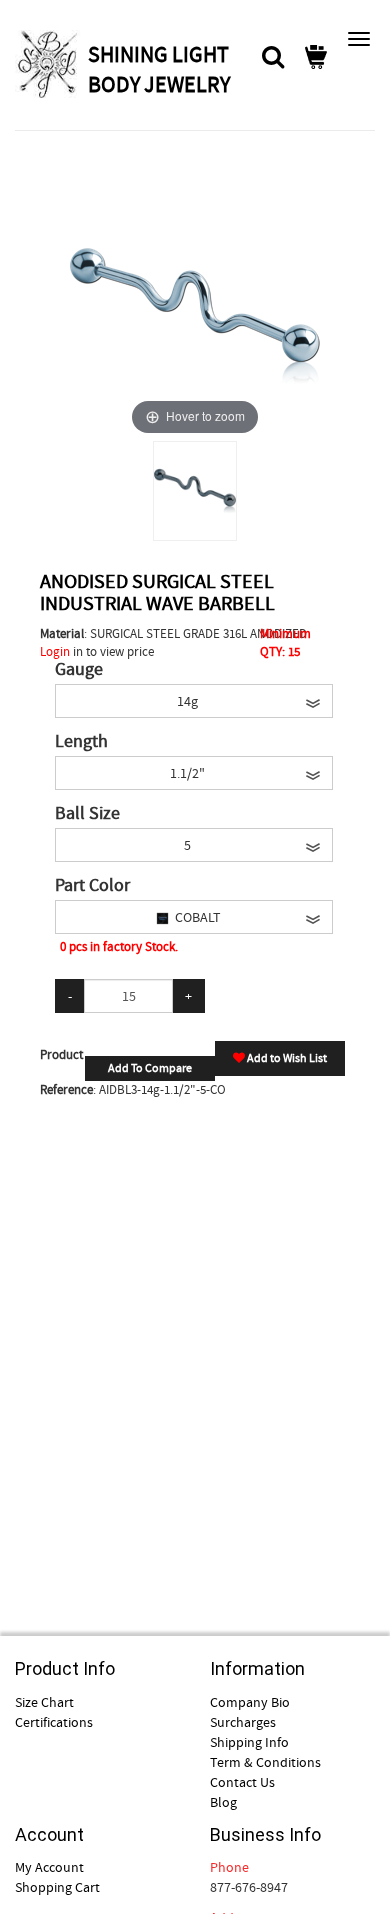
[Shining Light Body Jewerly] (49, 64)
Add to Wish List (286, 1058)
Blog (223, 1802)
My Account (49, 1867)
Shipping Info (249, 1742)
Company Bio (250, 1702)
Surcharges (243, 1722)
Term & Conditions (265, 1762)
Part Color (92, 886)
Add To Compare (150, 1068)
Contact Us (242, 1782)
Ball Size (87, 814)
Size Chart (44, 1702)
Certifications (54, 1722)
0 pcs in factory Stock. (119, 946)
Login (55, 651)
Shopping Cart (57, 1887)
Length (81, 742)
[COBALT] (194, 491)
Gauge (79, 670)
